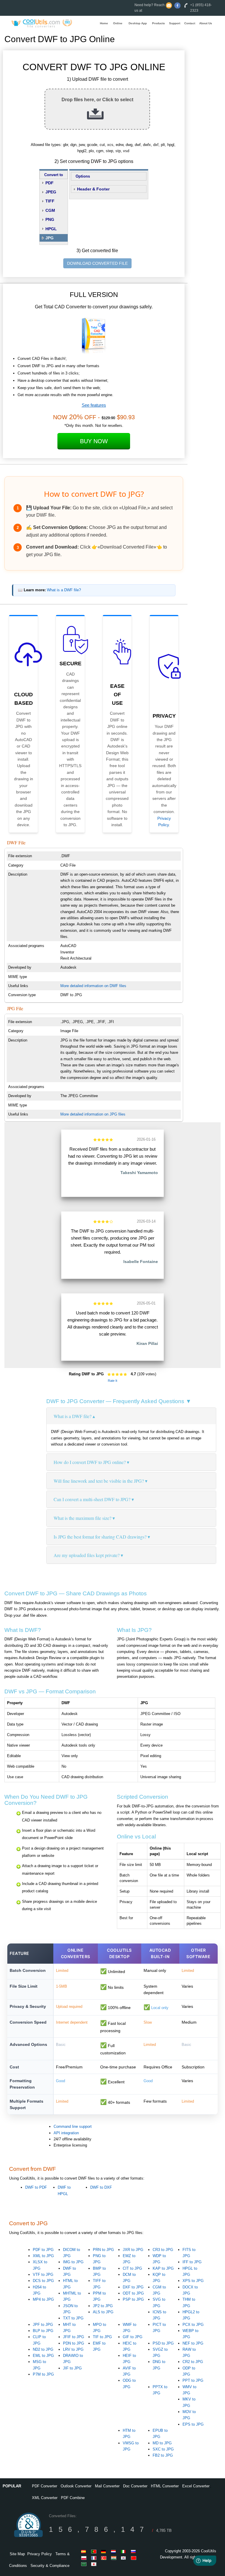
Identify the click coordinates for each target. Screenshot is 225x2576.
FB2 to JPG (163, 2455)
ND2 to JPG (43, 2349)
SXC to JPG (163, 2449)
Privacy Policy (40, 2554)
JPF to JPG (43, 2325)
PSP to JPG (133, 2299)
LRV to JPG (73, 2349)
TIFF (50, 201)
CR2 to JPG (193, 2362)
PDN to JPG (74, 2343)
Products (158, 23)
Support (175, 23)
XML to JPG (43, 2256)
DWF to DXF (101, 2187)
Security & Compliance (50, 2566)
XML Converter (45, 2498)
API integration (66, 2133)
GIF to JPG (133, 2337)
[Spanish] (85, 2551)
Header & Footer (93, 189)
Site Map (17, 2554)
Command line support (73, 2126)
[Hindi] (115, 2558)
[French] (95, 2558)
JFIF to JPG (74, 2337)
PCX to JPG (193, 2325)
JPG (50, 238)
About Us (206, 23)
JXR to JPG (133, 2250)
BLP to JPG (43, 2331)
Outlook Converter (76, 2486)
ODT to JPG (133, 2293)
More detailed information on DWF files (93, 986)
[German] (105, 2551)
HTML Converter (165, 2486)
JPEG (51, 192)
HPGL (51, 229)
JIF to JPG (72, 2368)
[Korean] (125, 2558)
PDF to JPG (43, 2250)
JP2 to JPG (103, 2306)
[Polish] (85, 2558)
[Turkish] (105, 2558)
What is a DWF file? (64, 590)
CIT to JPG (132, 2268)
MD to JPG (162, 2443)
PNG (50, 219)
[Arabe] (85, 2564)
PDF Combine (73, 2498)
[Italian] (125, 2551)
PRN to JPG (103, 2250)
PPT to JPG (193, 2380)
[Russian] (134, 2551)
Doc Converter (135, 2486)
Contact (190, 23)
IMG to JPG (73, 2262)
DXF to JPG (133, 2287)
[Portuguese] (95, 2551)
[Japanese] (95, 2564)
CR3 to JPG (163, 2250)
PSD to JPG (163, 2343)
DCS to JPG (43, 2281)
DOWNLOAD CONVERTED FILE (97, 263)
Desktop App (138, 23)
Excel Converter (196, 2486)
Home (104, 23)
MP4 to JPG (43, 2299)
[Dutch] (115, 2551)
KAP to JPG (163, 2268)
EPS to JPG (193, 2424)
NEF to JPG (193, 2343)
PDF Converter (45, 2486)
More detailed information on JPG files (93, 1114)
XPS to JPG (193, 2281)
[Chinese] (134, 2558)
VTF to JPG (43, 2275)
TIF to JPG (102, 2337)
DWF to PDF (36, 2187)
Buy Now (94, 441)
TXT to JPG (73, 2318)
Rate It (112, 1381)
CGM (50, 210)
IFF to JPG (192, 2262)
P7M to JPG (43, 2374)
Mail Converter (107, 2486)
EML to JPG (43, 2356)
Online (118, 23)
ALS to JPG (103, 2312)
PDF (50, 183)
